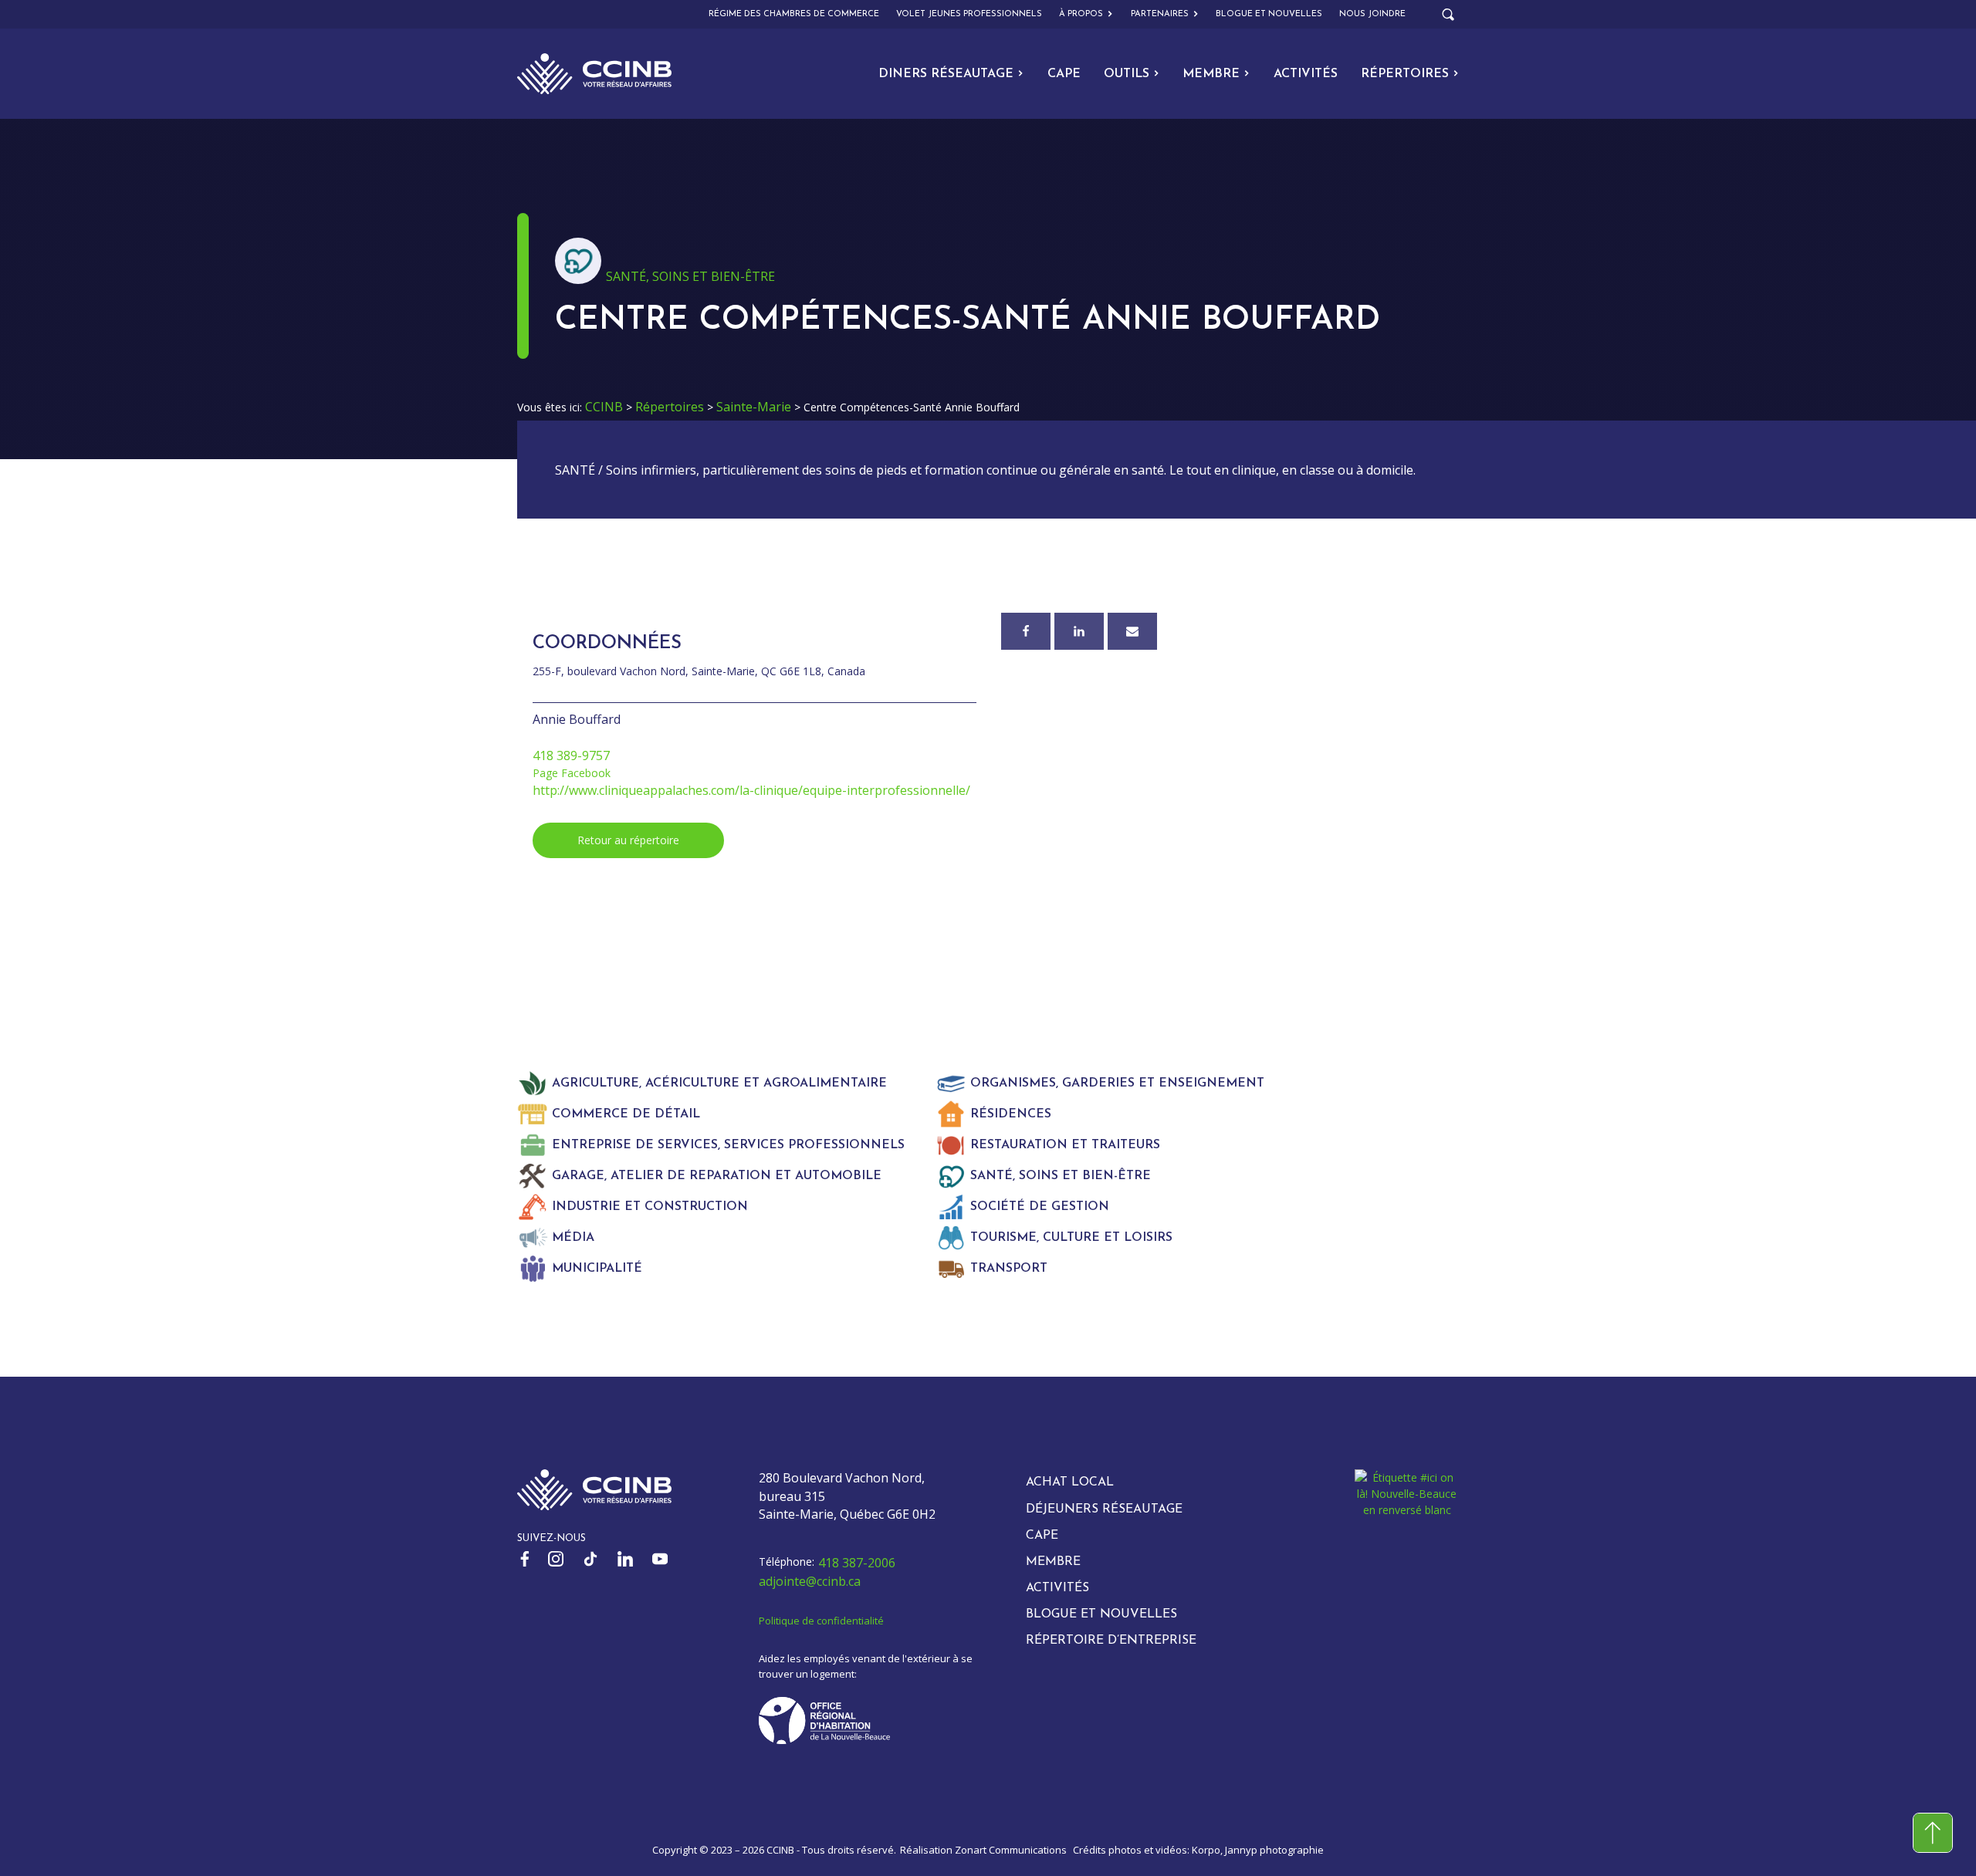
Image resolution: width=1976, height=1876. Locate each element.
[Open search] (1448, 15)
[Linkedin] (1079, 631)
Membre (1211, 74)
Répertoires (1405, 74)
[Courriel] (1132, 631)
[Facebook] (1026, 631)
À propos (1081, 14)
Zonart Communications (1011, 1850)
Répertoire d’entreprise (1111, 1641)
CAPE (1064, 74)
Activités (1306, 74)
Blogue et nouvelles (1269, 14)
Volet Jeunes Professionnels (969, 14)
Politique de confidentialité (821, 1621)
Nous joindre (1372, 14)
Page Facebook (572, 773)
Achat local (1070, 1482)
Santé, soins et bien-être (690, 276)
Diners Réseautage (946, 74)
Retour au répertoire (628, 840)
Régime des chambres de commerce (794, 14)
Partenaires (1160, 14)
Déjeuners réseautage (1104, 1509)
